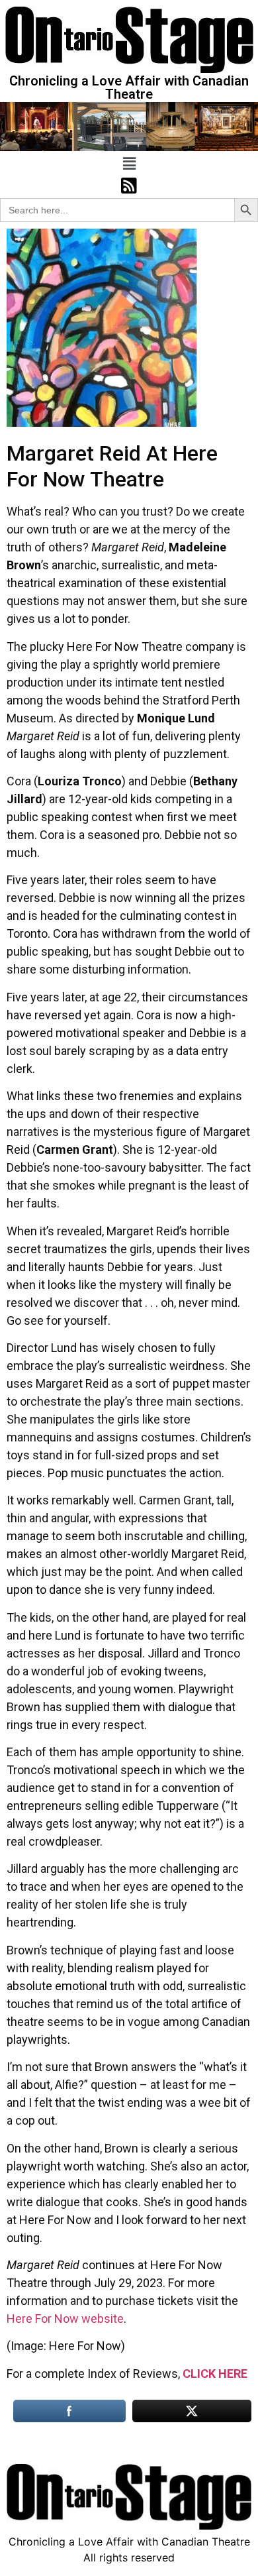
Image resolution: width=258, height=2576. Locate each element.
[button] (129, 163)
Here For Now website (65, 2319)
